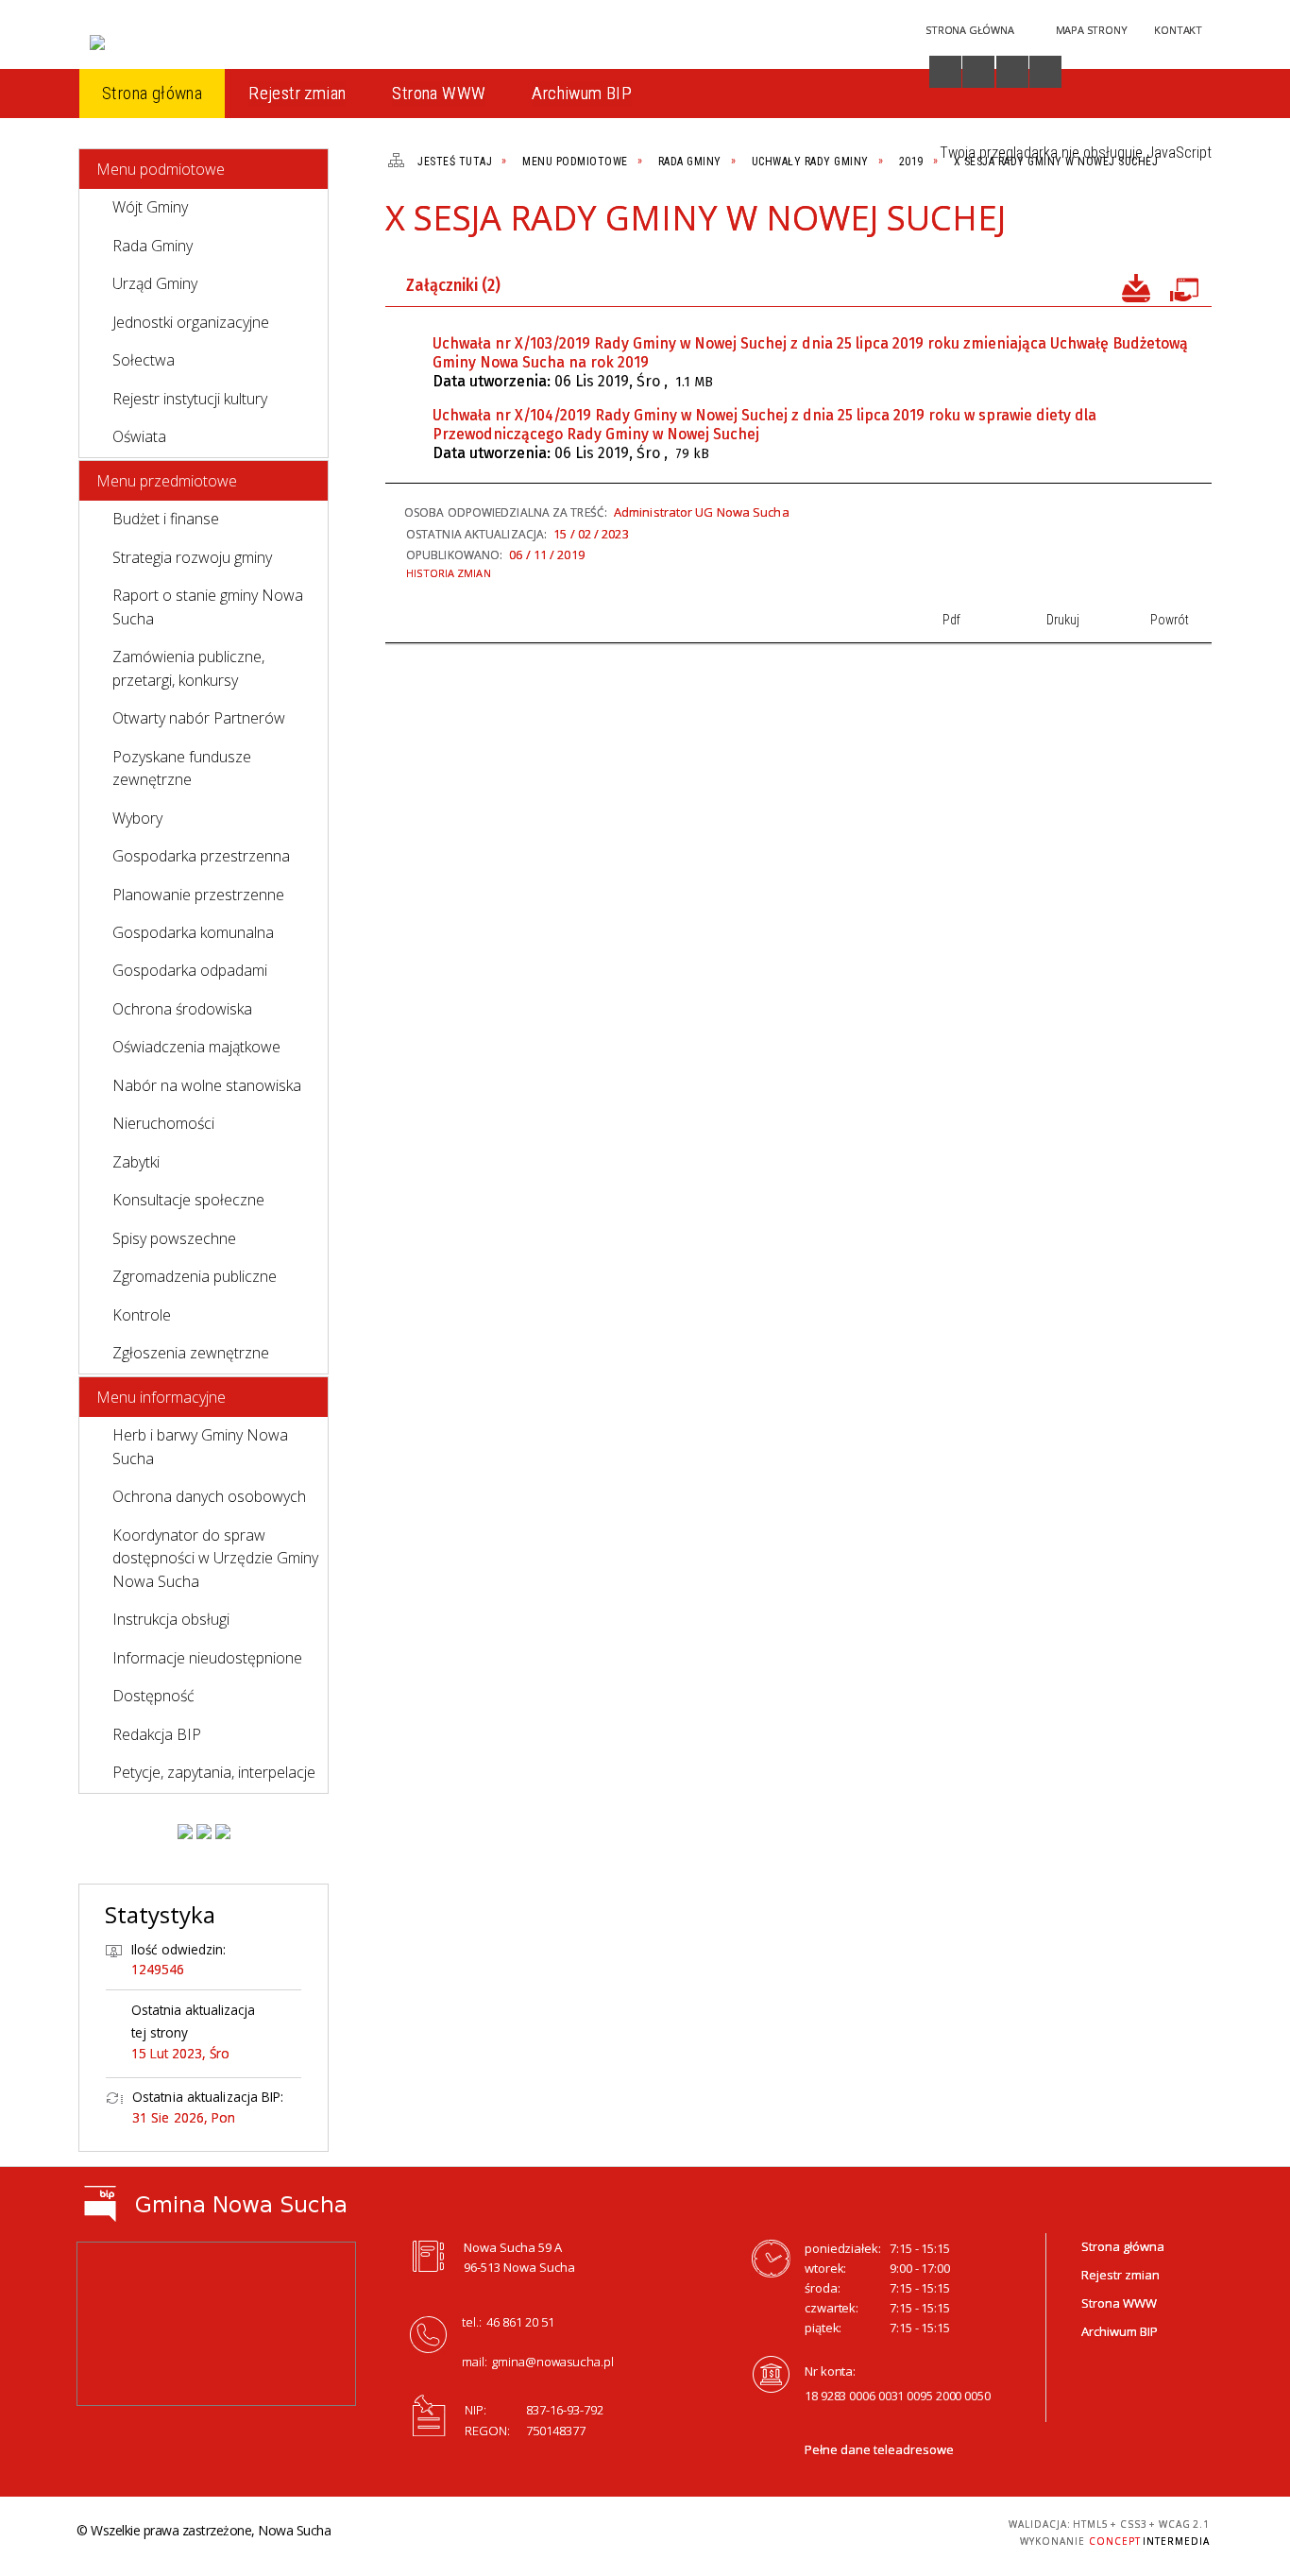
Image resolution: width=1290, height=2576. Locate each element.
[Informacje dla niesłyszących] (1012, 72)
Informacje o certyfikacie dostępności (640, 2533)
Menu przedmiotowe (167, 481)
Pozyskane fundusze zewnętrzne (182, 768)
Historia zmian (449, 573)
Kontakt (1178, 30)
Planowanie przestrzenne (198, 895)
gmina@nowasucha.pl (553, 2362)
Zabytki (136, 1162)
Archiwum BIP (1120, 2331)
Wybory (137, 818)
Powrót (1157, 226)
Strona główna (1123, 2246)
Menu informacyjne (161, 1397)
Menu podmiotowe (161, 169)
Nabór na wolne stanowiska (207, 1085)
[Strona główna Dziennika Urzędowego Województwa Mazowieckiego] (223, 1832)
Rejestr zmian (1120, 2275)
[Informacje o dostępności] (945, 72)
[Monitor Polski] (185, 1832)
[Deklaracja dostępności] (978, 72)
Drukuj (1125, 226)
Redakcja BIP (157, 1734)
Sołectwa (144, 360)
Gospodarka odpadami (190, 970)
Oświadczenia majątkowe (196, 1047)
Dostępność (153, 1696)
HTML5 (840, 2530)
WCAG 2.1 (927, 2529)
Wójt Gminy (150, 207)
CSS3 (868, 2530)
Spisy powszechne (174, 1238)
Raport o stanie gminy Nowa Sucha (208, 606)
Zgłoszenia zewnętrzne (191, 1353)
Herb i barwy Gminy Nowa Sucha (200, 1446)
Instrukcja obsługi (171, 1619)
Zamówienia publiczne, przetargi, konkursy (188, 668)
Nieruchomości (163, 1123)
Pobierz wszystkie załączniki (1136, 286)
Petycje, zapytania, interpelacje (214, 1772)
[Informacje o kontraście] (1045, 72)
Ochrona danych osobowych (209, 1496)
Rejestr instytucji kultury (190, 399)
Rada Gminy (153, 246)
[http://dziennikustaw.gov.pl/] (204, 1832)
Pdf (1093, 226)
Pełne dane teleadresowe (879, 2449)
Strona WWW (1119, 2303)
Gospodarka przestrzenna (201, 856)
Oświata (139, 436)
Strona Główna (969, 30)
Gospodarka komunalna (193, 932)
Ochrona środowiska (182, 1009)
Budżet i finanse (166, 519)
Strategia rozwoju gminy (192, 557)
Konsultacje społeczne (188, 1200)
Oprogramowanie (1183, 286)
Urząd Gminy (155, 283)
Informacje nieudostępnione (207, 1658)
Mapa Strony (1092, 30)
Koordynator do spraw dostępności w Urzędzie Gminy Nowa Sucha (215, 1558)
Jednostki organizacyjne (191, 322)
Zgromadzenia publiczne (195, 1276)
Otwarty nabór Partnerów (199, 718)
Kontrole (142, 1315)
